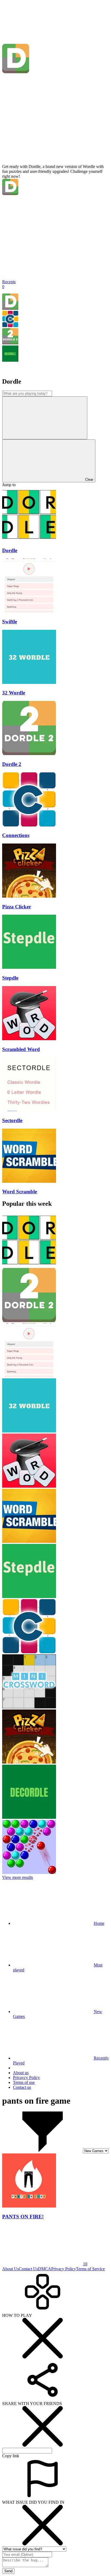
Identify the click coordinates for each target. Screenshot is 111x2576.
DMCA (45, 2269)
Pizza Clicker (17, 907)
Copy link (11, 2456)
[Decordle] (10, 360)
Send (8, 2571)
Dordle (10, 550)
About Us (11, 2269)
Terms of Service (90, 2269)
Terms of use (24, 2082)
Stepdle (10, 978)
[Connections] (10, 326)
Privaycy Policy (26, 2078)
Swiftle (10, 622)
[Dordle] (10, 308)
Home (99, 1923)
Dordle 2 (12, 764)
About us (21, 2073)
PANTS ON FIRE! (23, 2217)
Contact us (22, 2087)
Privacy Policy (64, 2269)
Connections (16, 835)
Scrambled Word (21, 1049)
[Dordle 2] (10, 343)
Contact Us (28, 2269)
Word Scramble (20, 1192)
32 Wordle (14, 693)
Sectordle (12, 1120)
